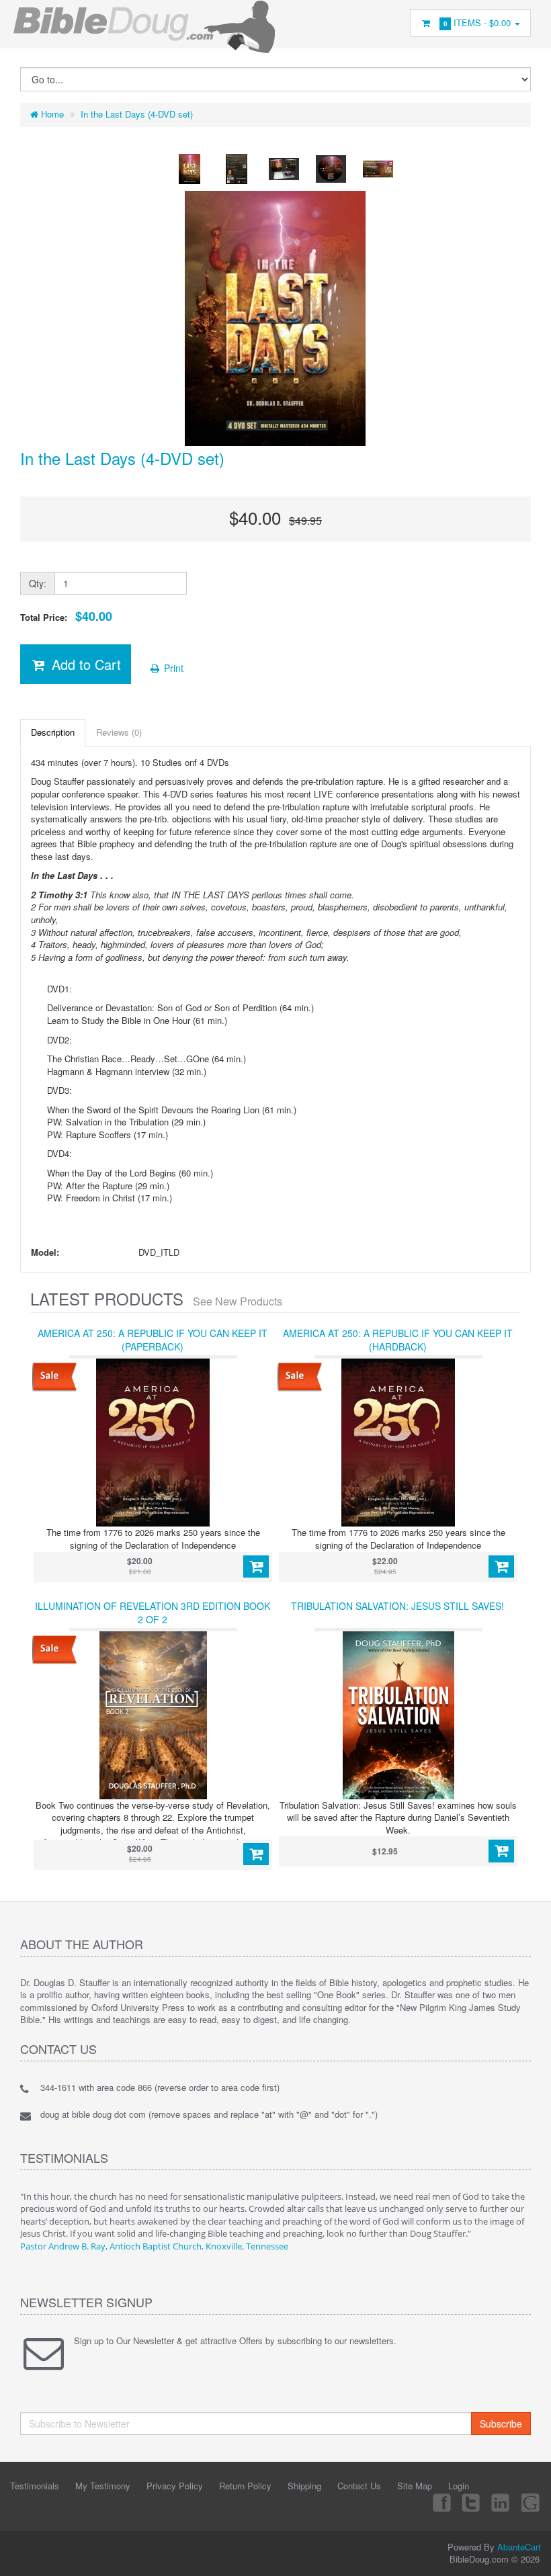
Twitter (471, 2502)
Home (51, 114)
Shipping (304, 2486)
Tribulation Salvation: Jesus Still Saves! (397, 1606)
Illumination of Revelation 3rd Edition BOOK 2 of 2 (153, 1613)
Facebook (441, 2502)
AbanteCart (519, 2547)
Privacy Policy (175, 2486)
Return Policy (245, 2486)
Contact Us (359, 2486)
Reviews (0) (119, 732)
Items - (477, 23)
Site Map (415, 2486)
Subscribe (501, 2423)
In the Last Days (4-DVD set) (137, 114)
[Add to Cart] (256, 1567)
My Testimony (103, 2486)
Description (53, 732)
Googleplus (532, 2502)
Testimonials (35, 2486)
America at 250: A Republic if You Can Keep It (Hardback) (398, 1340)
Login (459, 2486)
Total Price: (66, 616)
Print (172, 668)
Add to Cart (84, 664)
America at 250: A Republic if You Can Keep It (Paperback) (153, 1340)
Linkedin (501, 2502)
